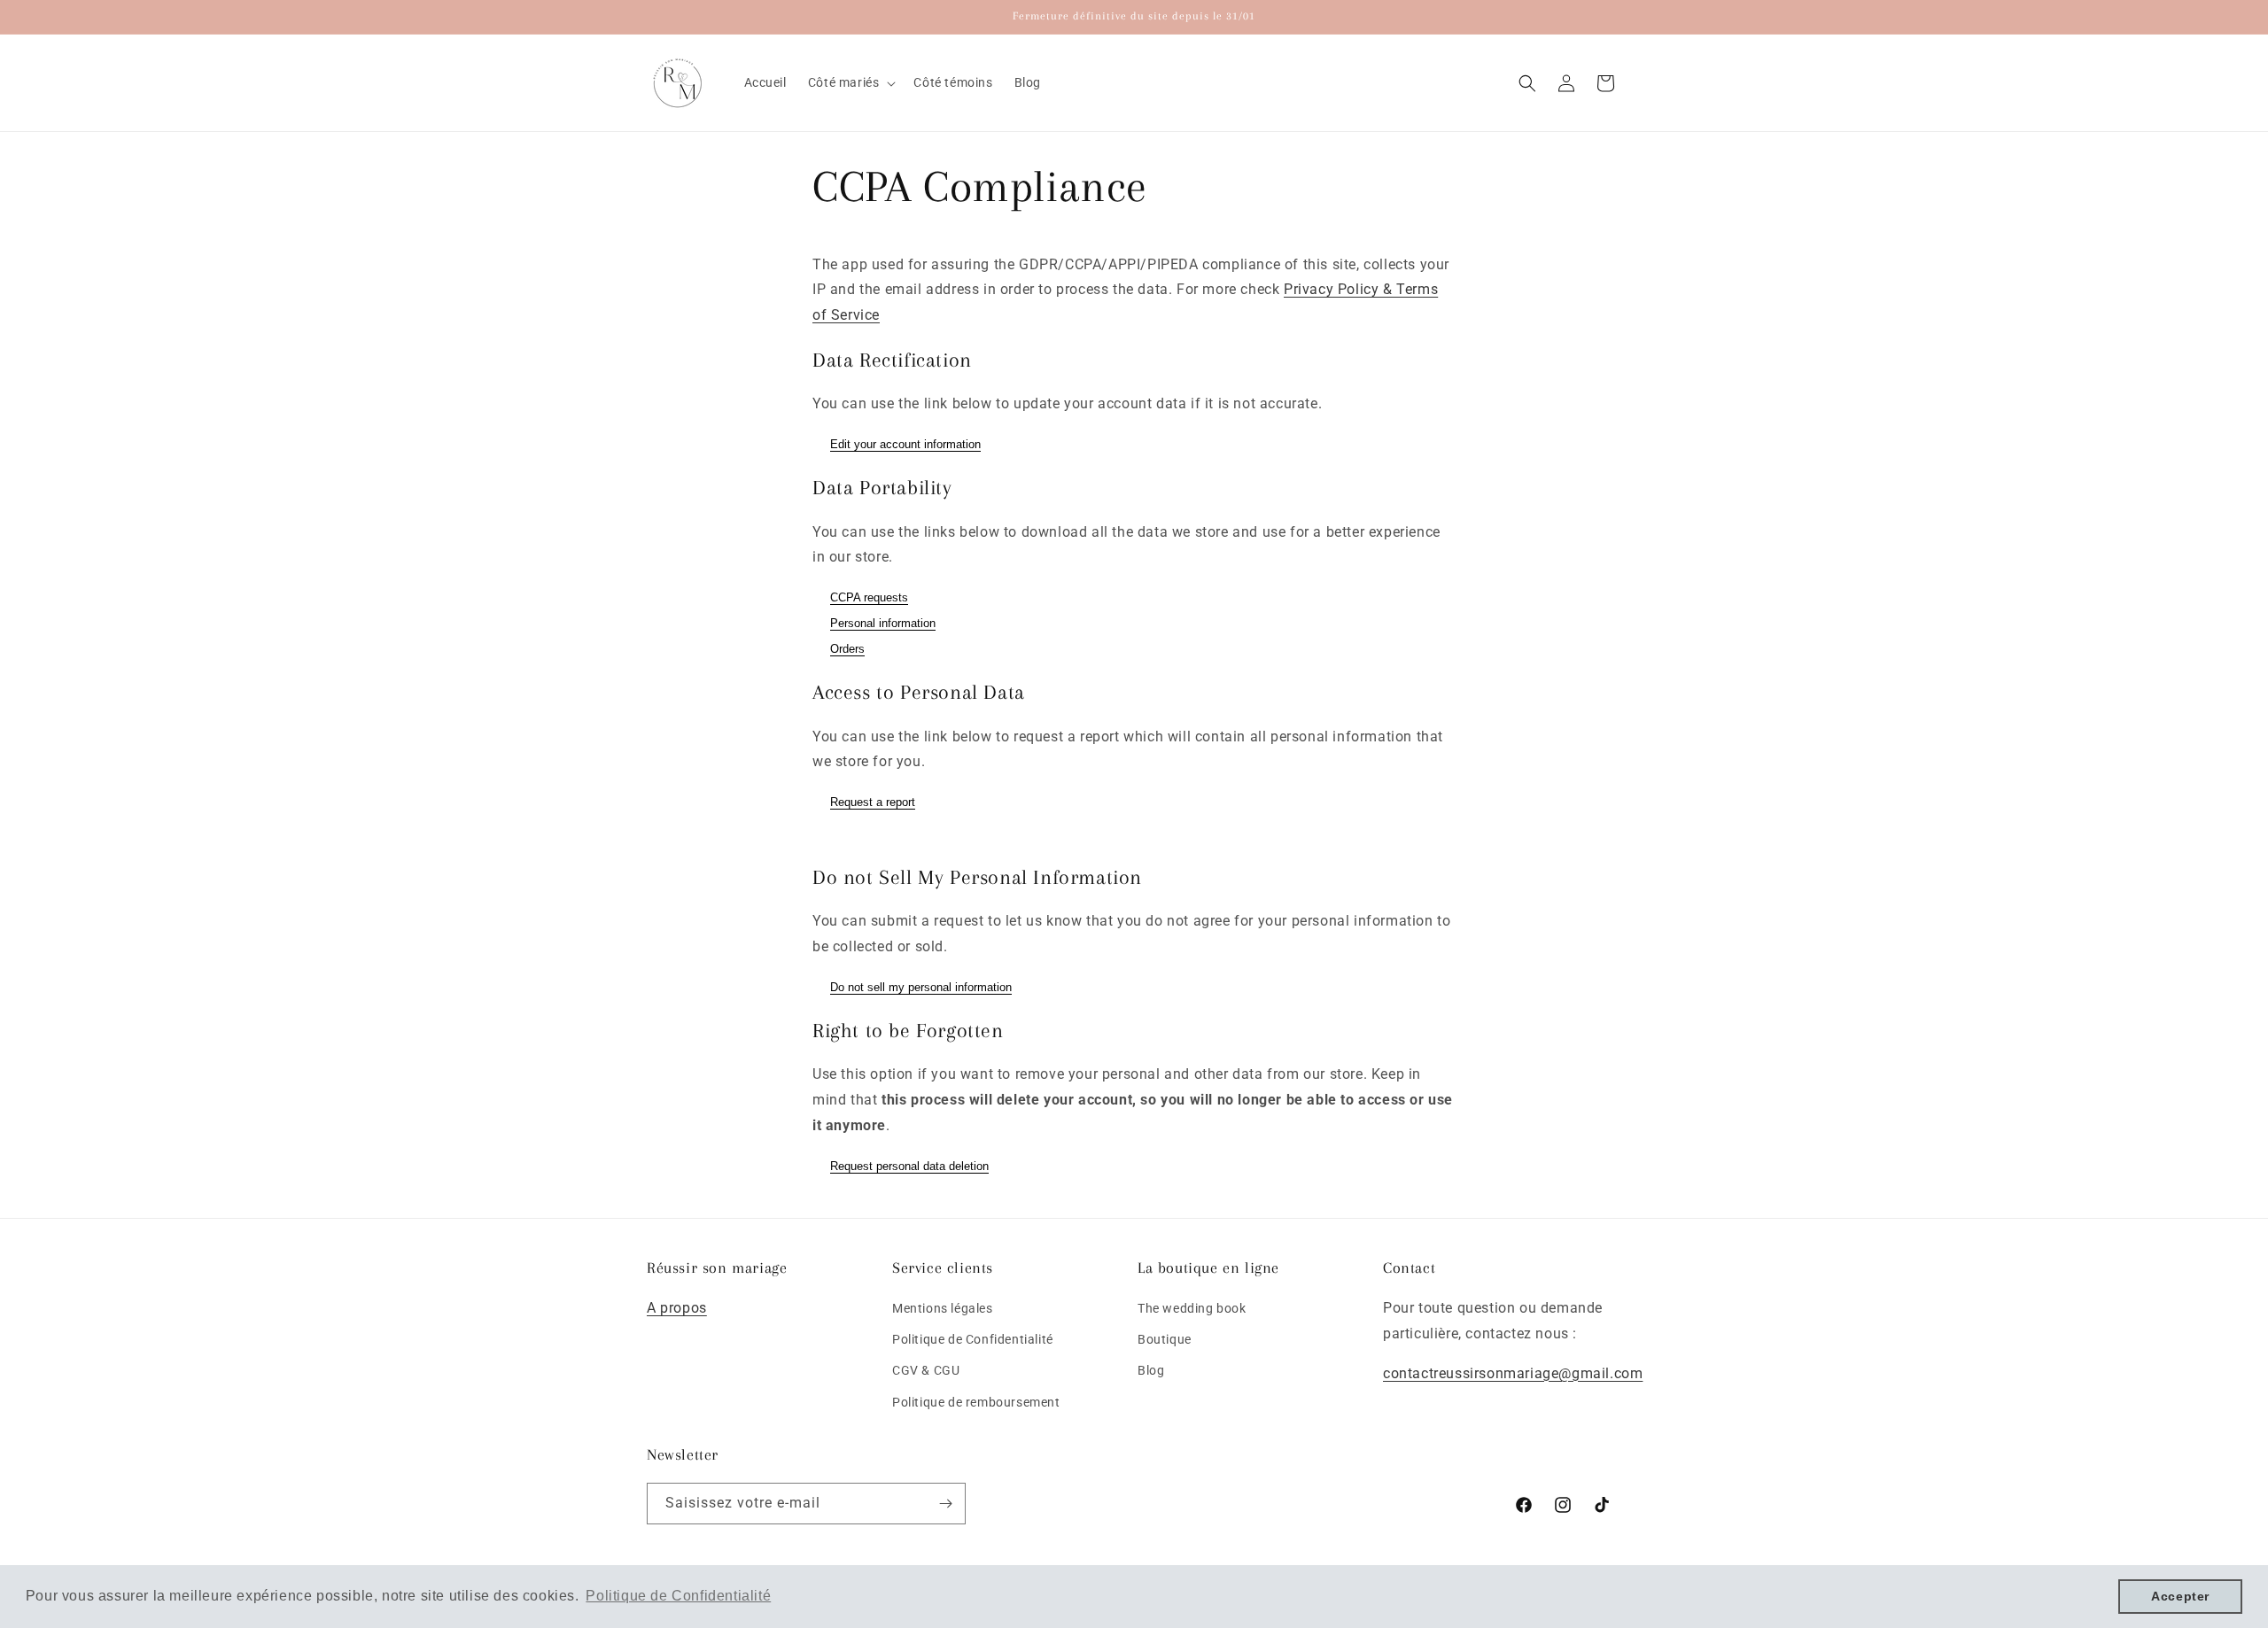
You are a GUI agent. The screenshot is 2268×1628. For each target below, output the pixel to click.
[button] (850, 82)
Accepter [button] (2180, 1596)
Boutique (1165, 1339)
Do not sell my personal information (921, 987)
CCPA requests (869, 597)
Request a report (873, 802)
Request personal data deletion (909, 1166)
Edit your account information (905, 444)
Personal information (883, 623)
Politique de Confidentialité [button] (678, 1596)
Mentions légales (943, 1308)
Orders (847, 649)
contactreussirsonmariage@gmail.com (1513, 1373)
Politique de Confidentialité (973, 1339)
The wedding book (1192, 1308)
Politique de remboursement (976, 1402)
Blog (1151, 1371)
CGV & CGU (926, 1371)
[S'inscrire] (945, 1504)
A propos (677, 1308)
